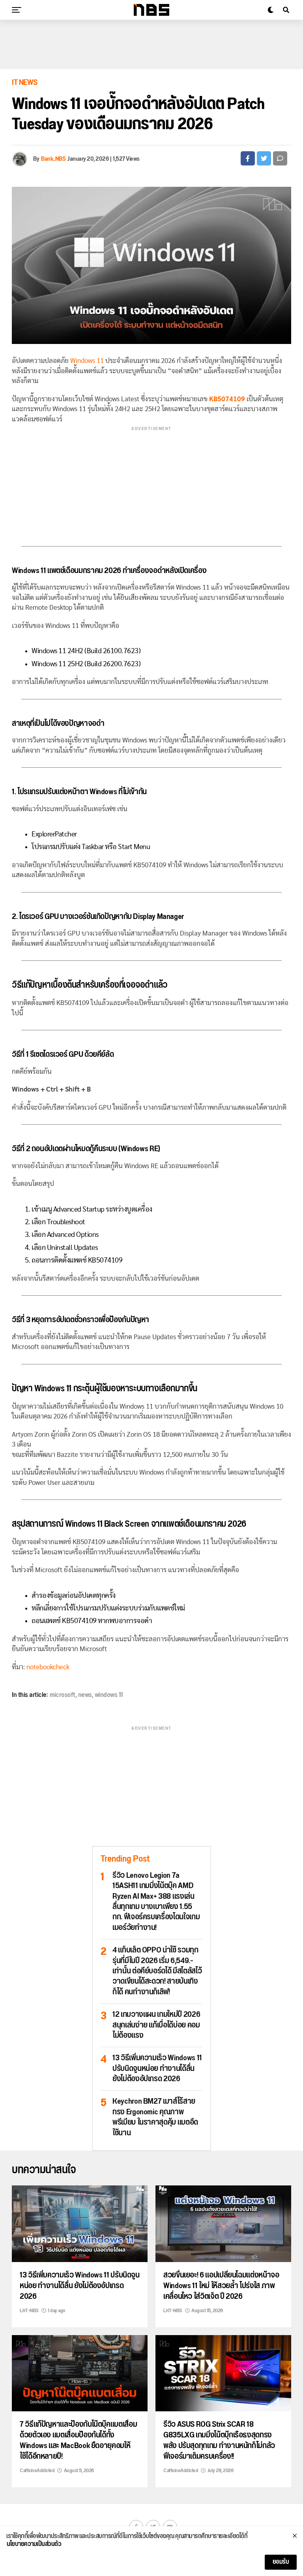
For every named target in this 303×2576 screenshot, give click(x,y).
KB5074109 (227, 399)
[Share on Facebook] (248, 158)
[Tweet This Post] (264, 158)
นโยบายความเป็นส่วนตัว (34, 2544)
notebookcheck (48, 1667)
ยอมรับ (281, 2562)
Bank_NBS (53, 159)
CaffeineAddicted (37, 2471)
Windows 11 (87, 361)
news (85, 1695)
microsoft (63, 1695)
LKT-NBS (29, 2311)
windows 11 (109, 1695)
